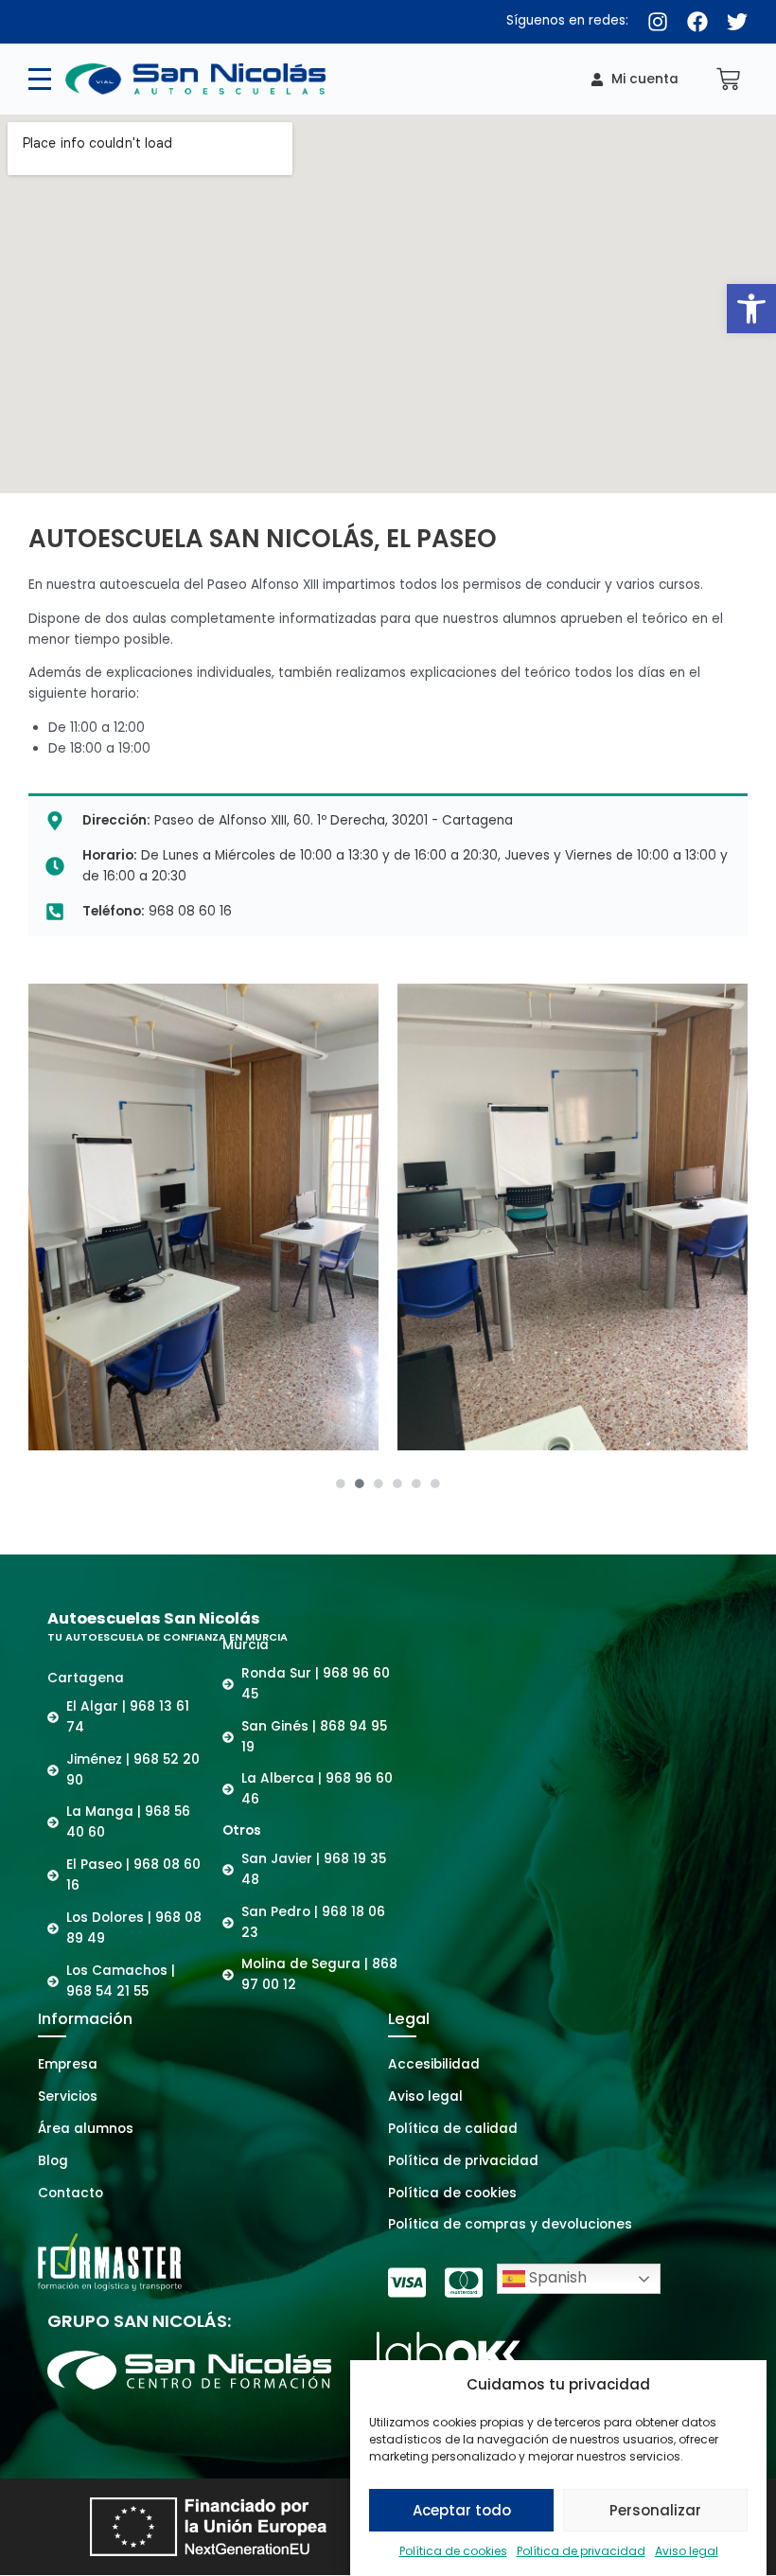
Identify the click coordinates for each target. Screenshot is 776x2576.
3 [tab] (379, 1483)
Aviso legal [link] (687, 2551)
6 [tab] (435, 1483)
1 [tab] (341, 1483)
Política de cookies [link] (453, 2551)
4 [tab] (397, 1483)
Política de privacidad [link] (581, 2551)
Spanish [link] (556, 2278)
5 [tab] (416, 1483)
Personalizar (655, 2510)
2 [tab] (360, 1483)
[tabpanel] (203, 1217)
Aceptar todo (462, 2510)
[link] (751, 309)
